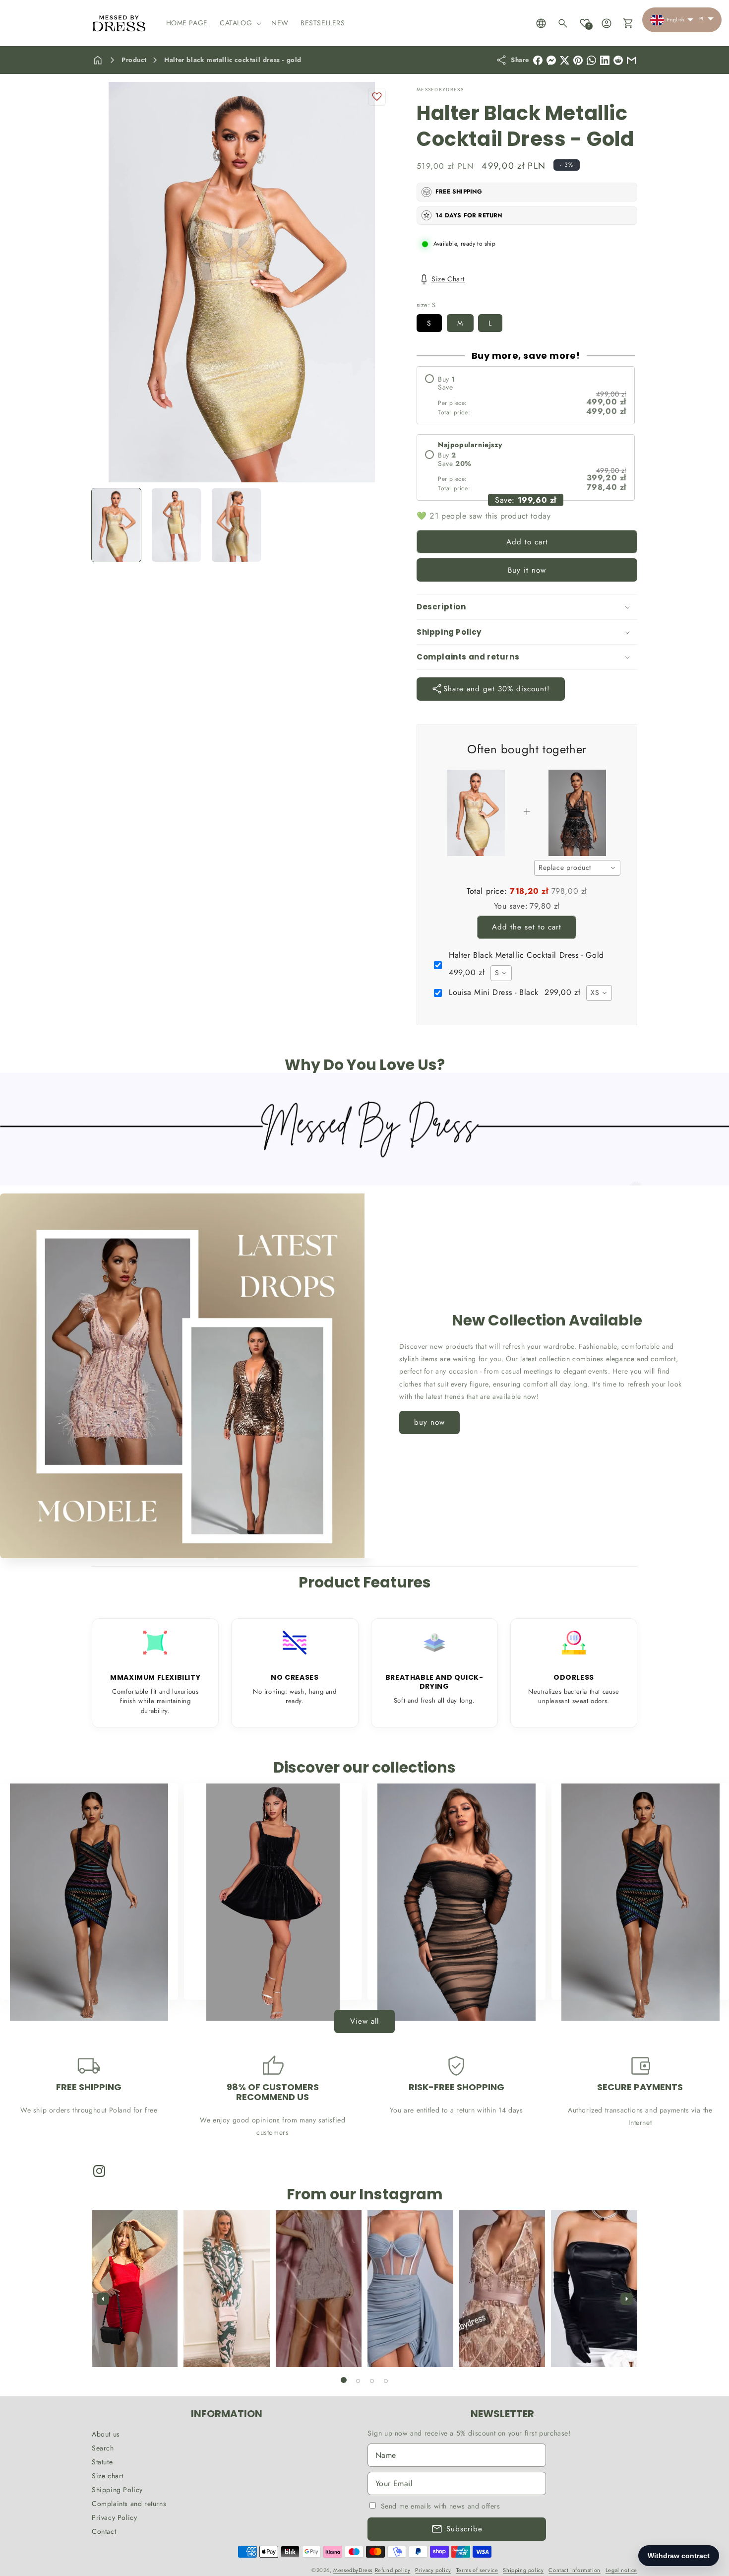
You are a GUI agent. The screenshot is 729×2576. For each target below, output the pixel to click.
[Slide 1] (344, 2380)
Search (103, 2448)
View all (364, 2022)
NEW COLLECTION (267, 1981)
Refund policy (393, 2570)
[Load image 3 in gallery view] (236, 525)
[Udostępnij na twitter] (565, 60)
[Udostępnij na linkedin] (605, 60)
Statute (102, 2462)
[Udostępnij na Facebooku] (538, 60)
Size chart (108, 2476)
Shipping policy (523, 2570)
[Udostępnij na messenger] (551, 60)
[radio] (526, 395)
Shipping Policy (117, 2490)
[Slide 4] (386, 2381)
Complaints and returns (129, 2504)
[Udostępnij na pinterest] (578, 60)
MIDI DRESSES (451, 1981)
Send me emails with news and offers (441, 2506)
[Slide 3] (372, 2381)
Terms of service (477, 2570)
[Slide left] (103, 2299)
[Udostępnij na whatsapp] (591, 60)
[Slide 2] (358, 2381)
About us (106, 2434)
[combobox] (577, 868)
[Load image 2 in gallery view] (176, 525)
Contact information (574, 2570)
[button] (240, 23)
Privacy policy (433, 2570)
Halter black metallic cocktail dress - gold (233, 60)
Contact (104, 2531)
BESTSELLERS (83, 1981)
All (635, 1981)
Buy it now (527, 570)
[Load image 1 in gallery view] (116, 525)
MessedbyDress (353, 2570)
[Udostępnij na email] (618, 60)
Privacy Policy (114, 2517)
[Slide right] (626, 2299)
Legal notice (621, 2570)
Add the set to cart (527, 927)
